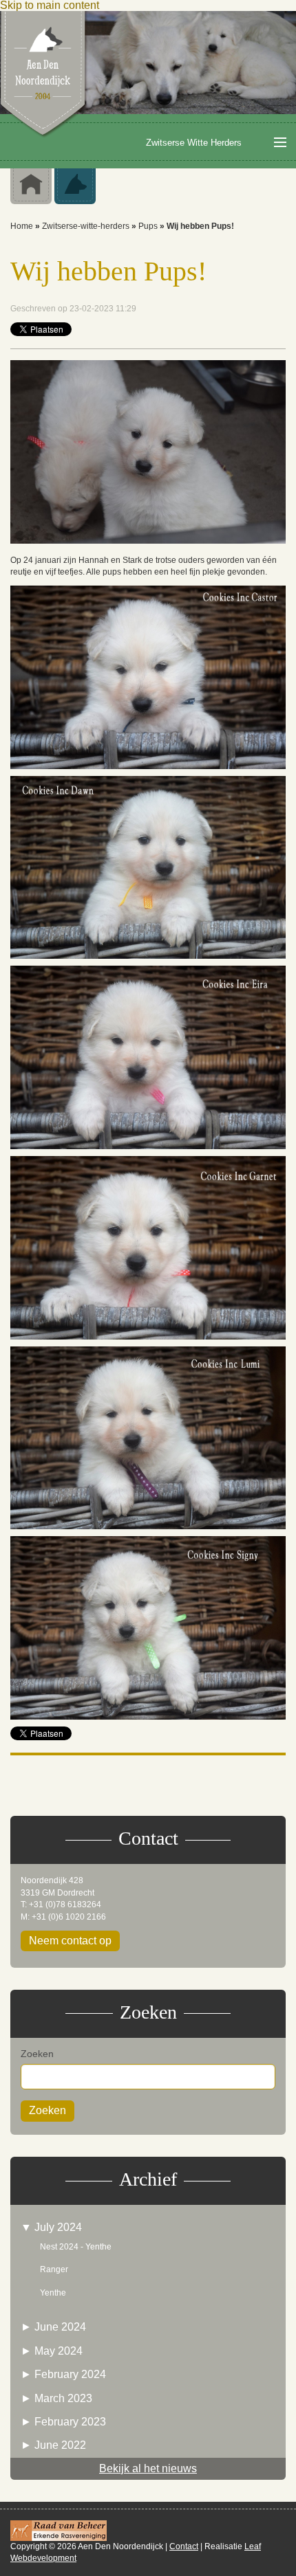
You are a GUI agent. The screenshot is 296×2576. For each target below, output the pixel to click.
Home (22, 226)
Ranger (54, 2269)
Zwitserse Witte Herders (194, 143)
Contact (184, 2546)
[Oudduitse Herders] (75, 186)
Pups (148, 226)
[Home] (44, 74)
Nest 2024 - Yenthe (76, 2247)
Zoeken (37, 2054)
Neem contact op (70, 1941)
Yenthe (53, 2293)
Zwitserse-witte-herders (86, 226)
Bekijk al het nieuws (148, 2468)
